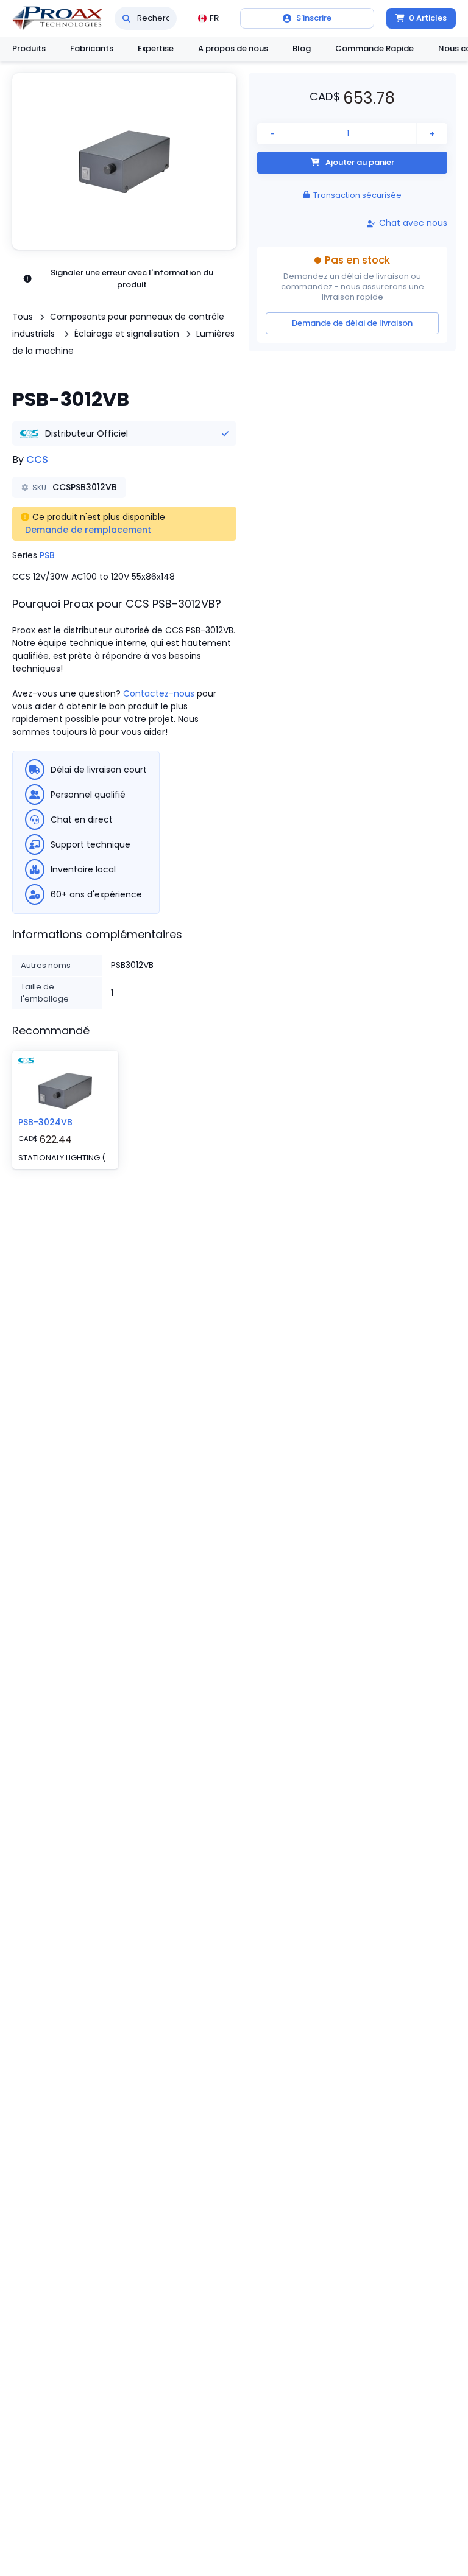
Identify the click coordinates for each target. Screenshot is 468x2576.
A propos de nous (233, 48)
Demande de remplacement (88, 530)
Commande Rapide (374, 48)
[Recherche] (126, 18)
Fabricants (92, 48)
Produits (29, 48)
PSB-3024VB (45, 1122)
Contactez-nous (159, 693)
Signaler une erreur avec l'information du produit (132, 279)
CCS (37, 459)
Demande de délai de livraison (352, 323)
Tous (23, 317)
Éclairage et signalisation (127, 334)
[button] (124, 161)
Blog (302, 48)
